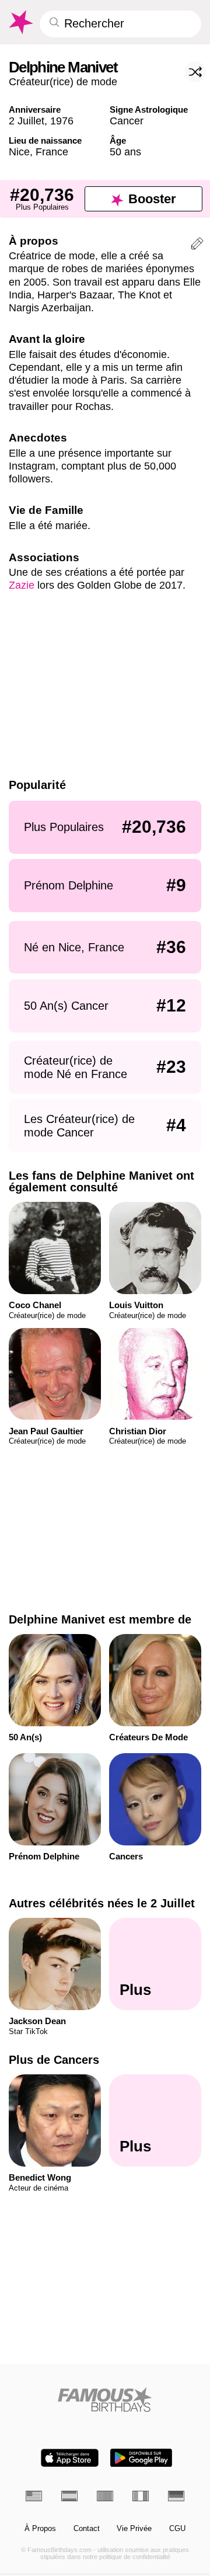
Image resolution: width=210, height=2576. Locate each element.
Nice (19, 152)
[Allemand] (176, 2496)
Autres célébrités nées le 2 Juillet (102, 1903)
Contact (87, 2529)
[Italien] (141, 2496)
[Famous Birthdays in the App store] (70, 2458)
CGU (177, 2529)
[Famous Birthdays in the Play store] (141, 2458)
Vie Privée (134, 2529)
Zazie (22, 585)
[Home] (105, 2399)
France (52, 152)
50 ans (125, 152)
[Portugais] (105, 2496)
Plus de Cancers (54, 2060)
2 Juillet (27, 121)
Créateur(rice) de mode (63, 81)
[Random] (195, 72)
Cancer (127, 121)
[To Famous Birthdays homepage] (20, 22)
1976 (62, 121)
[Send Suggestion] (197, 245)
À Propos (40, 2529)
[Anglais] (34, 2496)
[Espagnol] (69, 2496)
